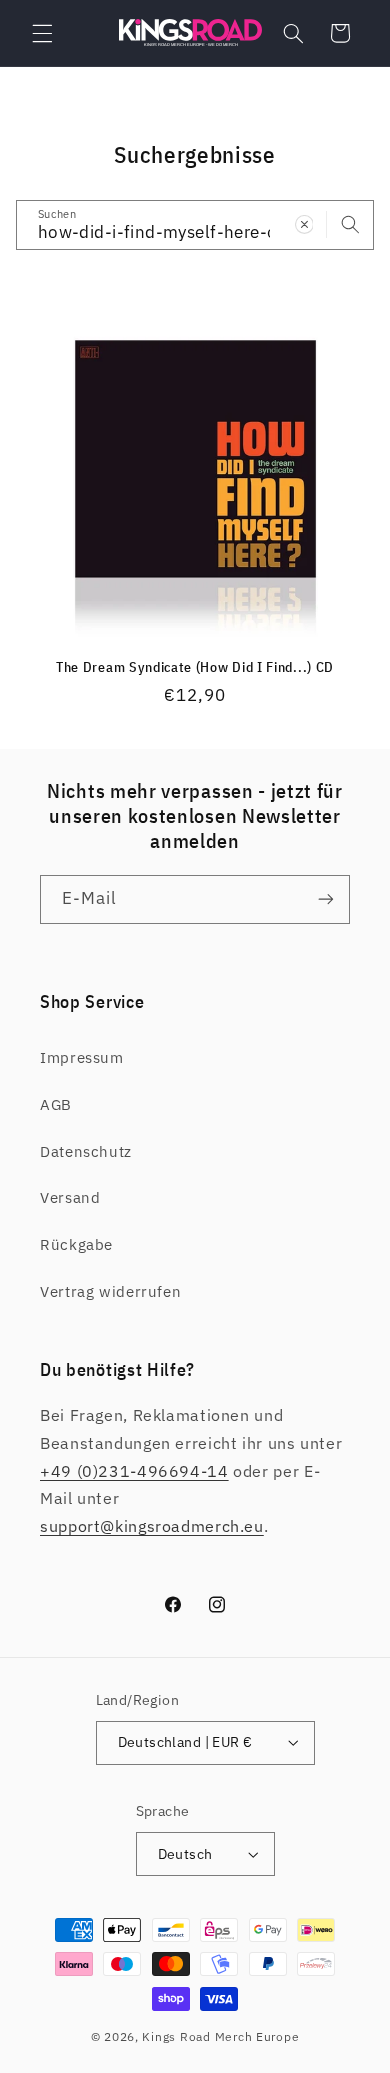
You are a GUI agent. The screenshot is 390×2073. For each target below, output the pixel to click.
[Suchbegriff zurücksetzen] (304, 224)
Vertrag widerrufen (110, 1291)
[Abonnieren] (326, 899)
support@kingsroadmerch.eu (152, 1526)
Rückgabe (76, 1244)
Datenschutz (86, 1151)
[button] (42, 33)
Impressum (82, 1057)
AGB (56, 1104)
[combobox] (195, 224)
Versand (70, 1197)
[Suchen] (350, 224)
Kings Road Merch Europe (220, 2036)
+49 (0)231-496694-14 (134, 1471)
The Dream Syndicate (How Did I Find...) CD (195, 667)
